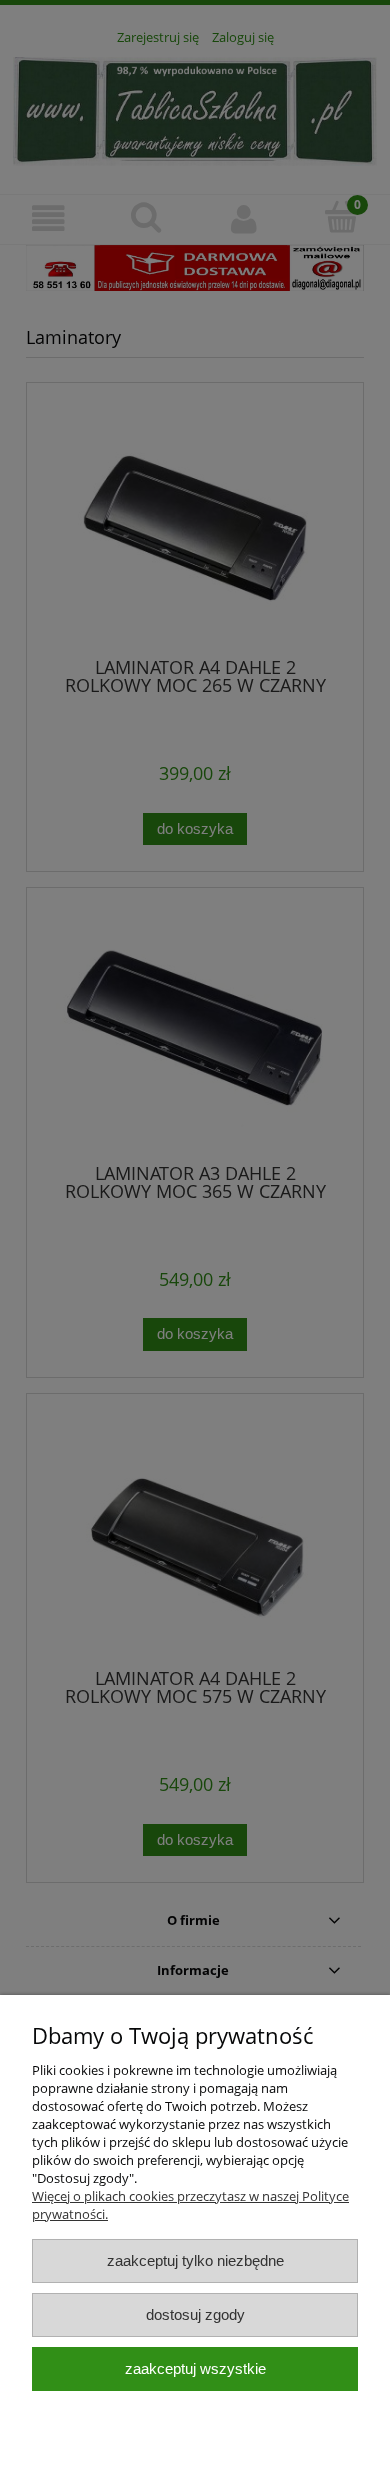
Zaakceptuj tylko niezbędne (195, 2260)
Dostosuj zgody (195, 2314)
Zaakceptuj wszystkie (195, 2368)
